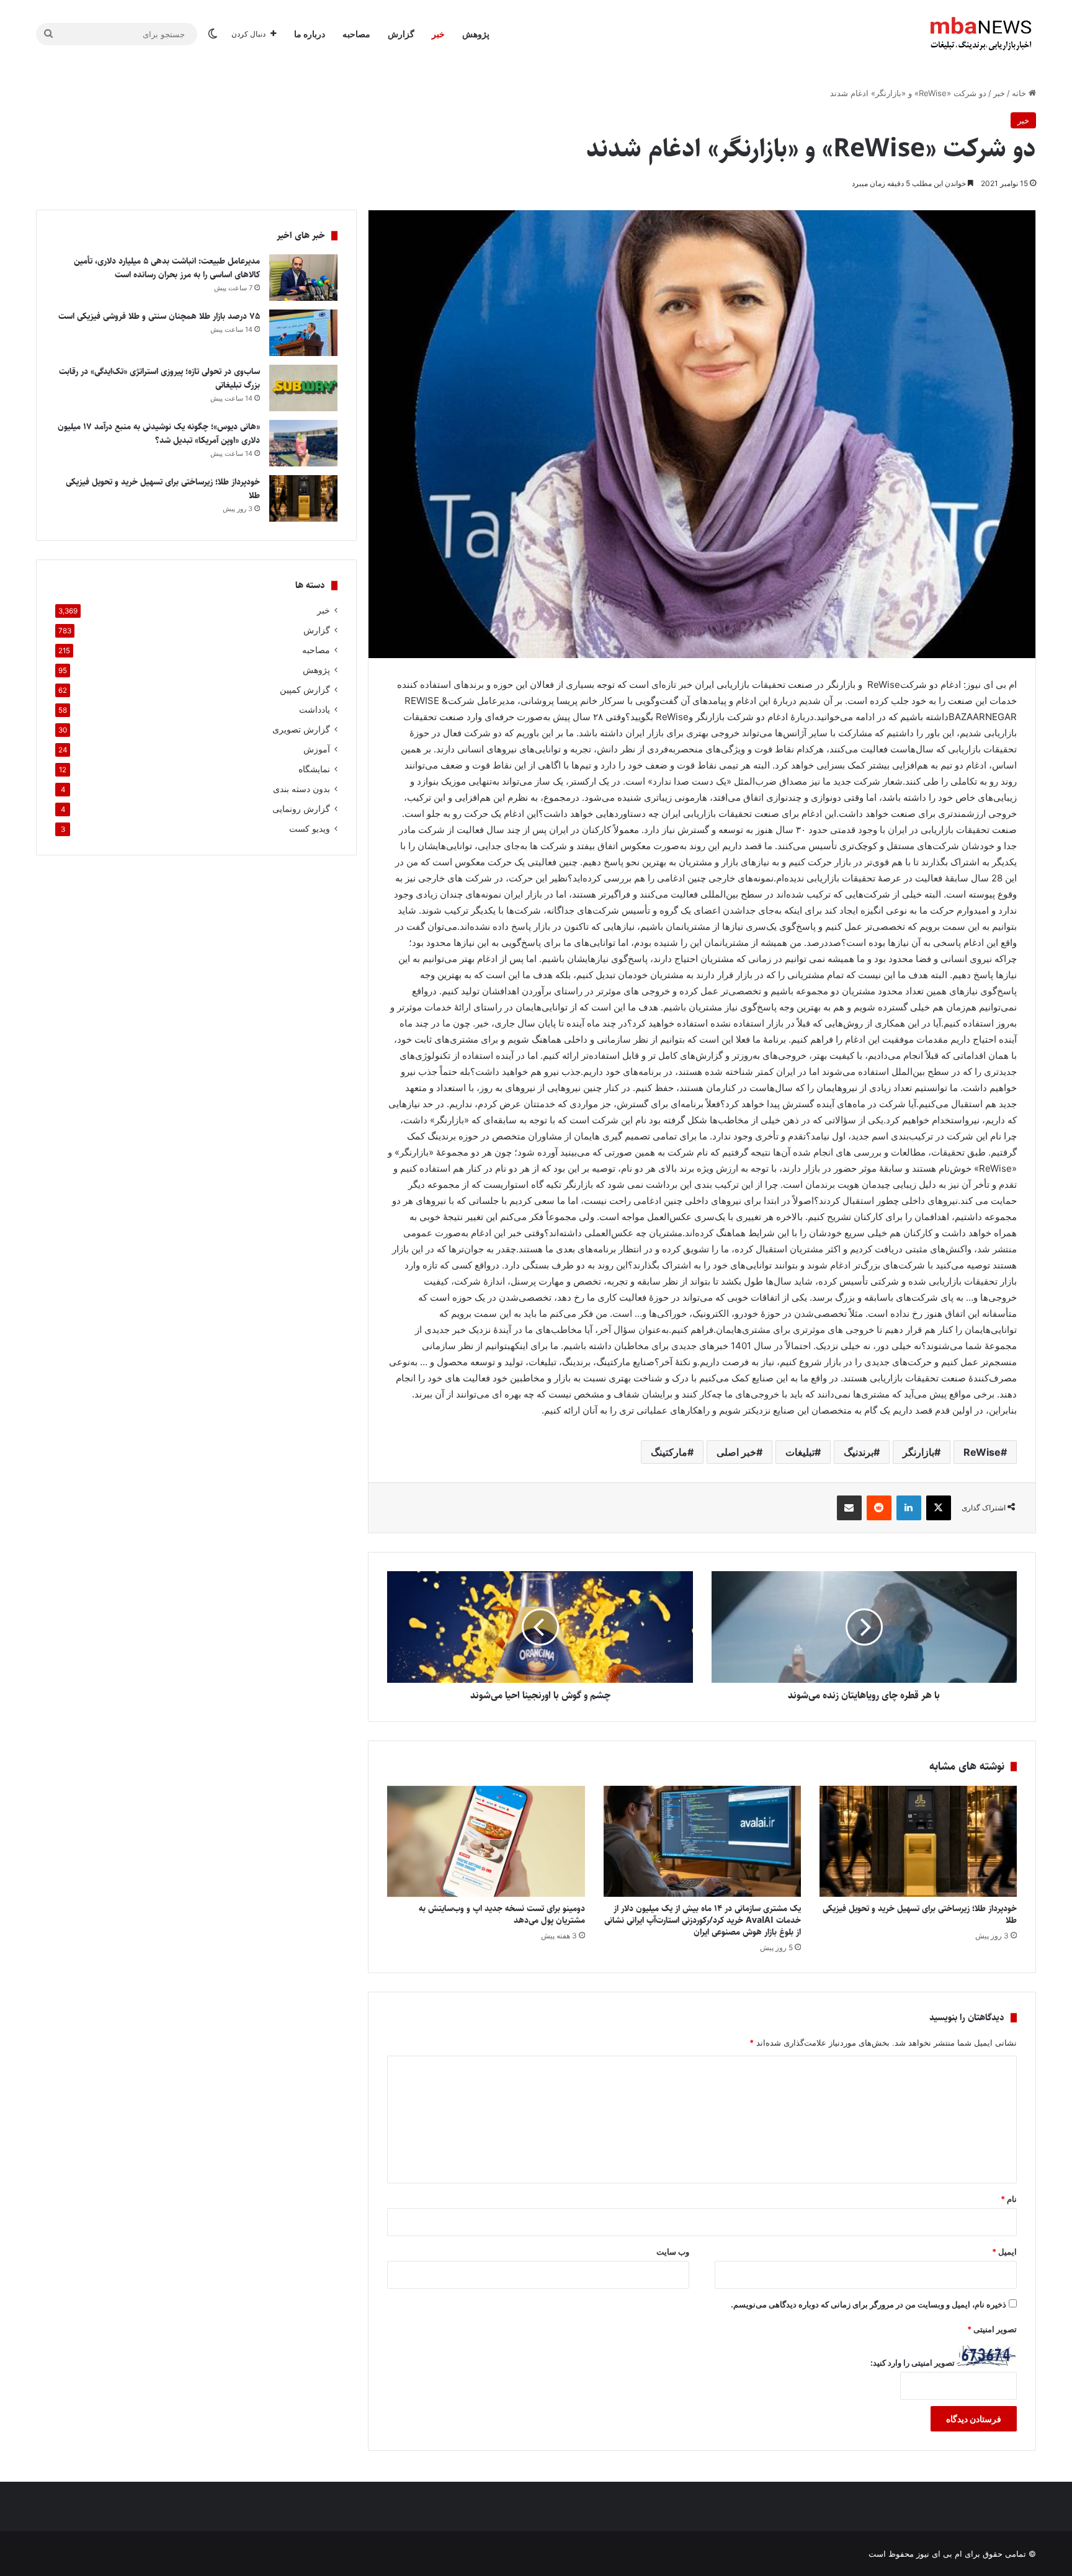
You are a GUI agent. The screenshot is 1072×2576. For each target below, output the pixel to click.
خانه (1020, 93)
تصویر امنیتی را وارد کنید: (913, 2363)
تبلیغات (800, 1452)
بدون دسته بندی (301, 789)
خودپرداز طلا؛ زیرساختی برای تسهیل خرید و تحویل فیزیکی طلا (920, 1914)
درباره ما (310, 34)
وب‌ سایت (673, 2252)
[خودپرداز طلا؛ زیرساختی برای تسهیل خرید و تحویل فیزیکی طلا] (918, 1841)
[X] (939, 1508)
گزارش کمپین (305, 690)
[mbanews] (981, 34)
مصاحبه (356, 34)
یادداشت (315, 710)
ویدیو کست (310, 829)
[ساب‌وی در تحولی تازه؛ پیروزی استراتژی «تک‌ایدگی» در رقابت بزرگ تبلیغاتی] (303, 388)
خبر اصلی (736, 1452)
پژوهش (476, 34)
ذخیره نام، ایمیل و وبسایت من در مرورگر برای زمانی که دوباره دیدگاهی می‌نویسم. (869, 2304)
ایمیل (1004, 2252)
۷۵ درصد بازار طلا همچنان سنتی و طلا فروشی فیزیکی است (159, 316)
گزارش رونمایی (301, 809)
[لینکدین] (909, 1508)
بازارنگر (918, 1452)
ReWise (982, 1452)
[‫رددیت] (879, 1508)
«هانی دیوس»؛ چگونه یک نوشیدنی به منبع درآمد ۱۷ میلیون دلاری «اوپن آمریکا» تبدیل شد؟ (159, 434)
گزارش (401, 34)
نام (1009, 2199)
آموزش (317, 749)
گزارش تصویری (301, 729)
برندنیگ (859, 1452)
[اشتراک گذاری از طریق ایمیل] (849, 1508)
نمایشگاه (314, 769)
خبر (438, 34)
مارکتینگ (669, 1452)
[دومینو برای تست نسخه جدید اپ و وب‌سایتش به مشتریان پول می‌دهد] (486, 1841)
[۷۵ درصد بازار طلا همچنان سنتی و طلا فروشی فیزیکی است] (303, 333)
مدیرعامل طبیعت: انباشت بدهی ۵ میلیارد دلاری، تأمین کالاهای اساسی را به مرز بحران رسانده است (167, 268)
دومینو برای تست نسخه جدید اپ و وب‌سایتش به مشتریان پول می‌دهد (502, 1914)
